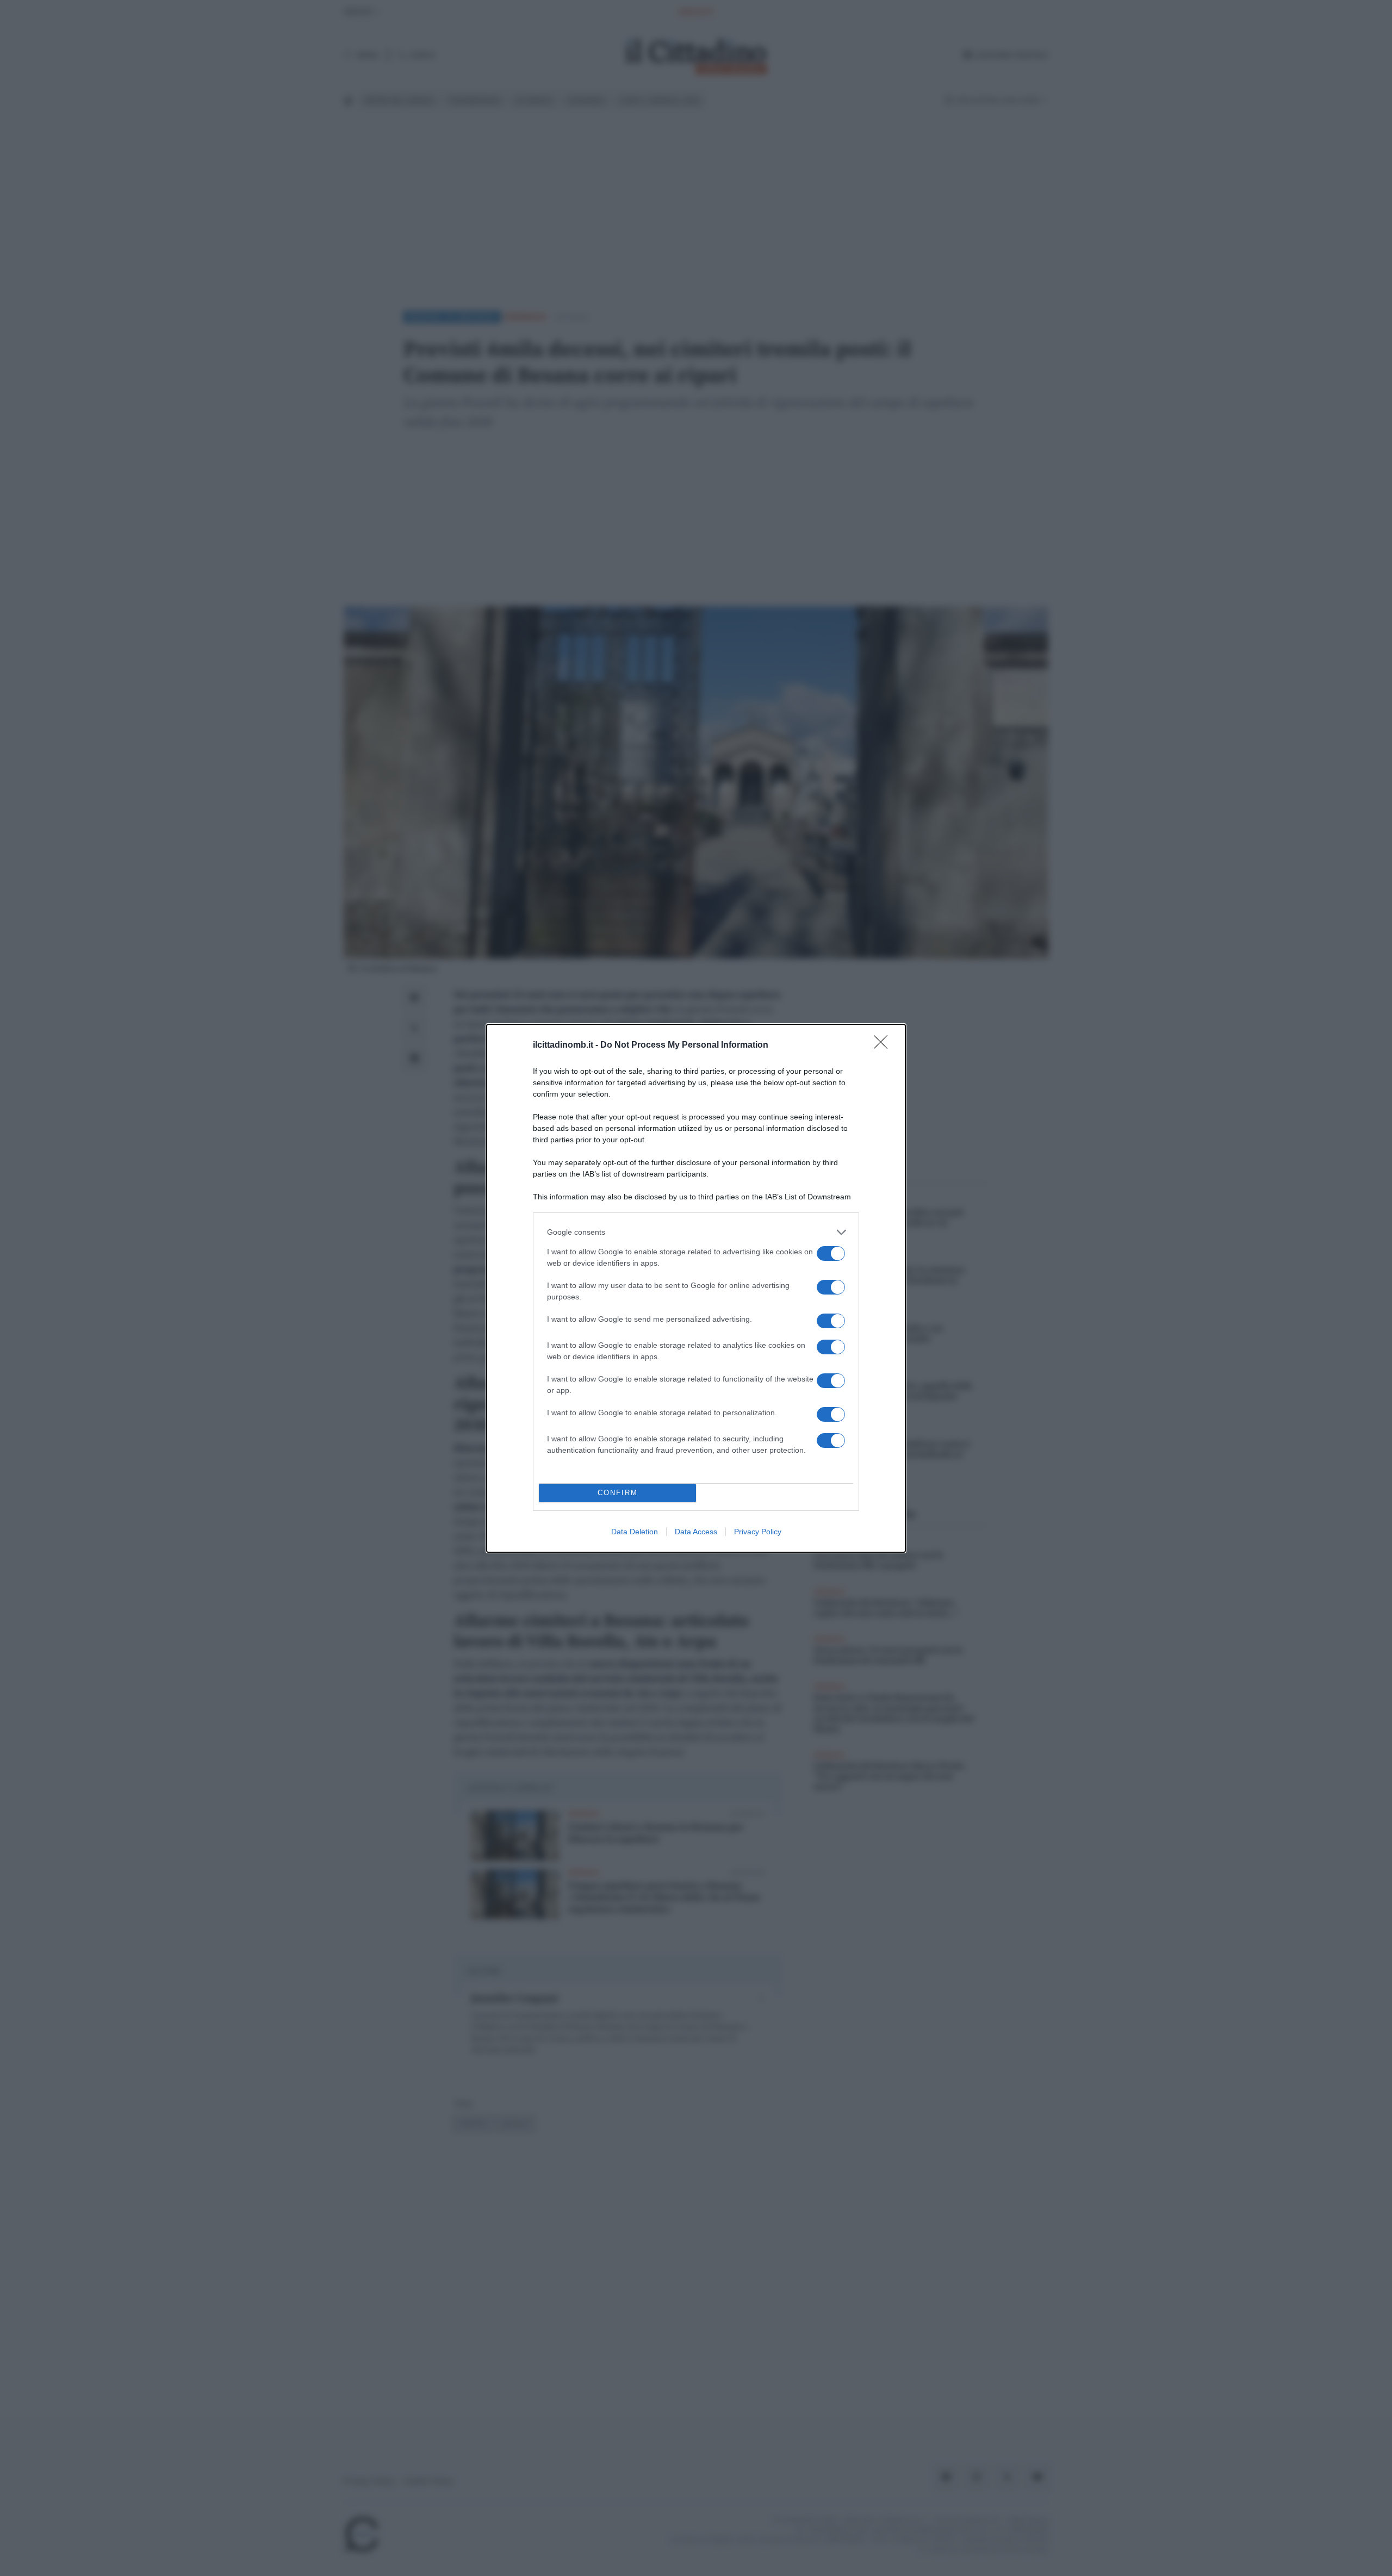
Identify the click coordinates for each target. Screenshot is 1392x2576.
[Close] (884, 1046)
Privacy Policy (758, 1532)
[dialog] (696, 1288)
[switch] (831, 1253)
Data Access (696, 1532)
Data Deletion (635, 1532)
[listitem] (696, 1232)
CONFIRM (618, 1493)
